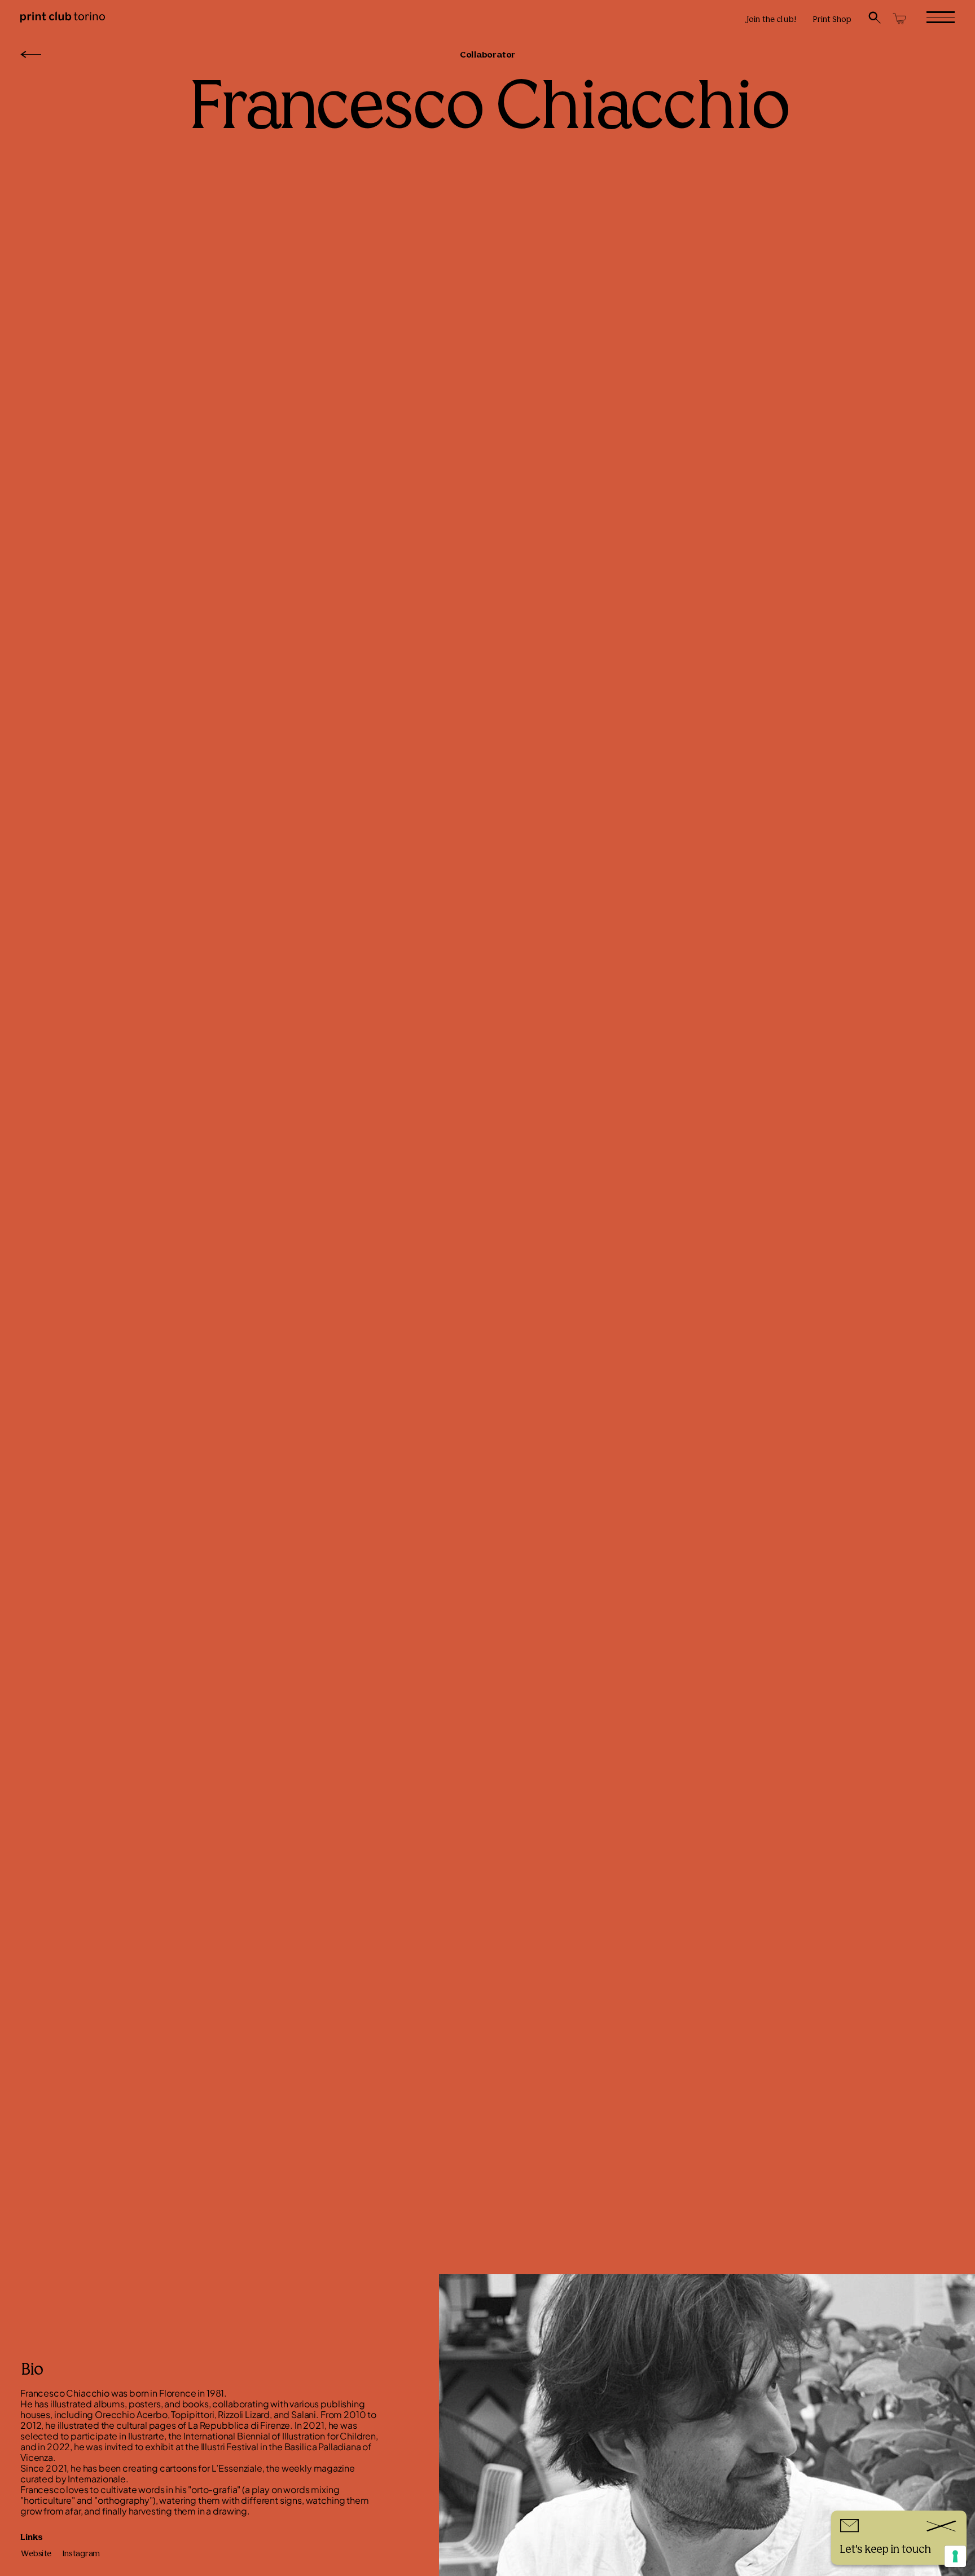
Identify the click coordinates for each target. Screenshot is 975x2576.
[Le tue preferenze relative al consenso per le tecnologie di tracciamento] (955, 2556)
